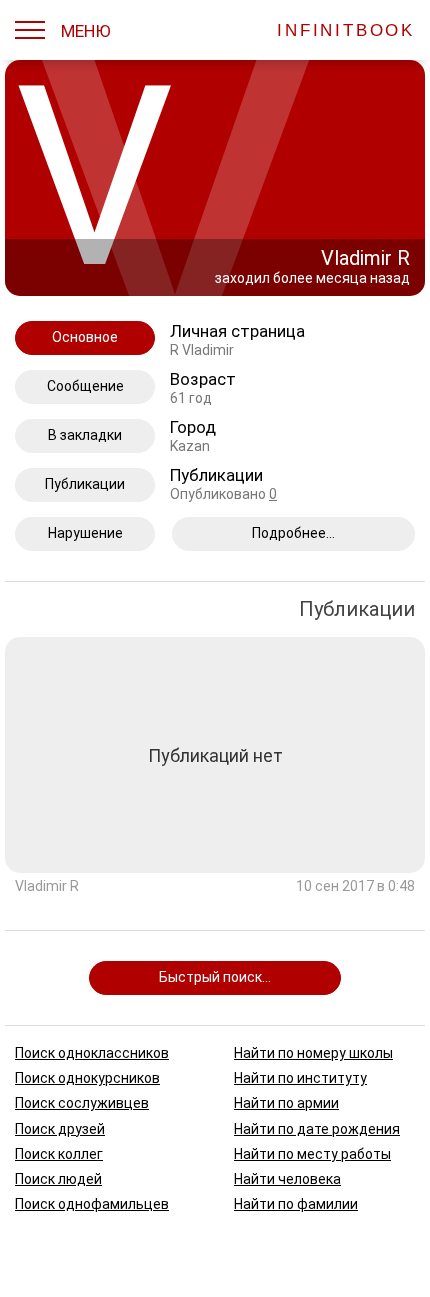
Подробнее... (293, 533)
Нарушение (85, 533)
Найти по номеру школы (313, 1053)
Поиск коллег (59, 1153)
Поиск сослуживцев (82, 1103)
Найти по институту (300, 1078)
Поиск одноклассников (92, 1053)
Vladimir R (47, 887)
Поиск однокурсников (87, 1078)
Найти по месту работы (312, 1153)
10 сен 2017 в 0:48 (355, 887)
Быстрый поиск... (215, 977)
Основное (85, 337)
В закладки (85, 435)
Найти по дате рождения (317, 1128)
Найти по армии (286, 1103)
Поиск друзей (60, 1128)
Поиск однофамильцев (92, 1204)
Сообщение (85, 386)
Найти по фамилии (296, 1204)
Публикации (85, 484)
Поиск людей (58, 1178)
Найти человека (287, 1178)
